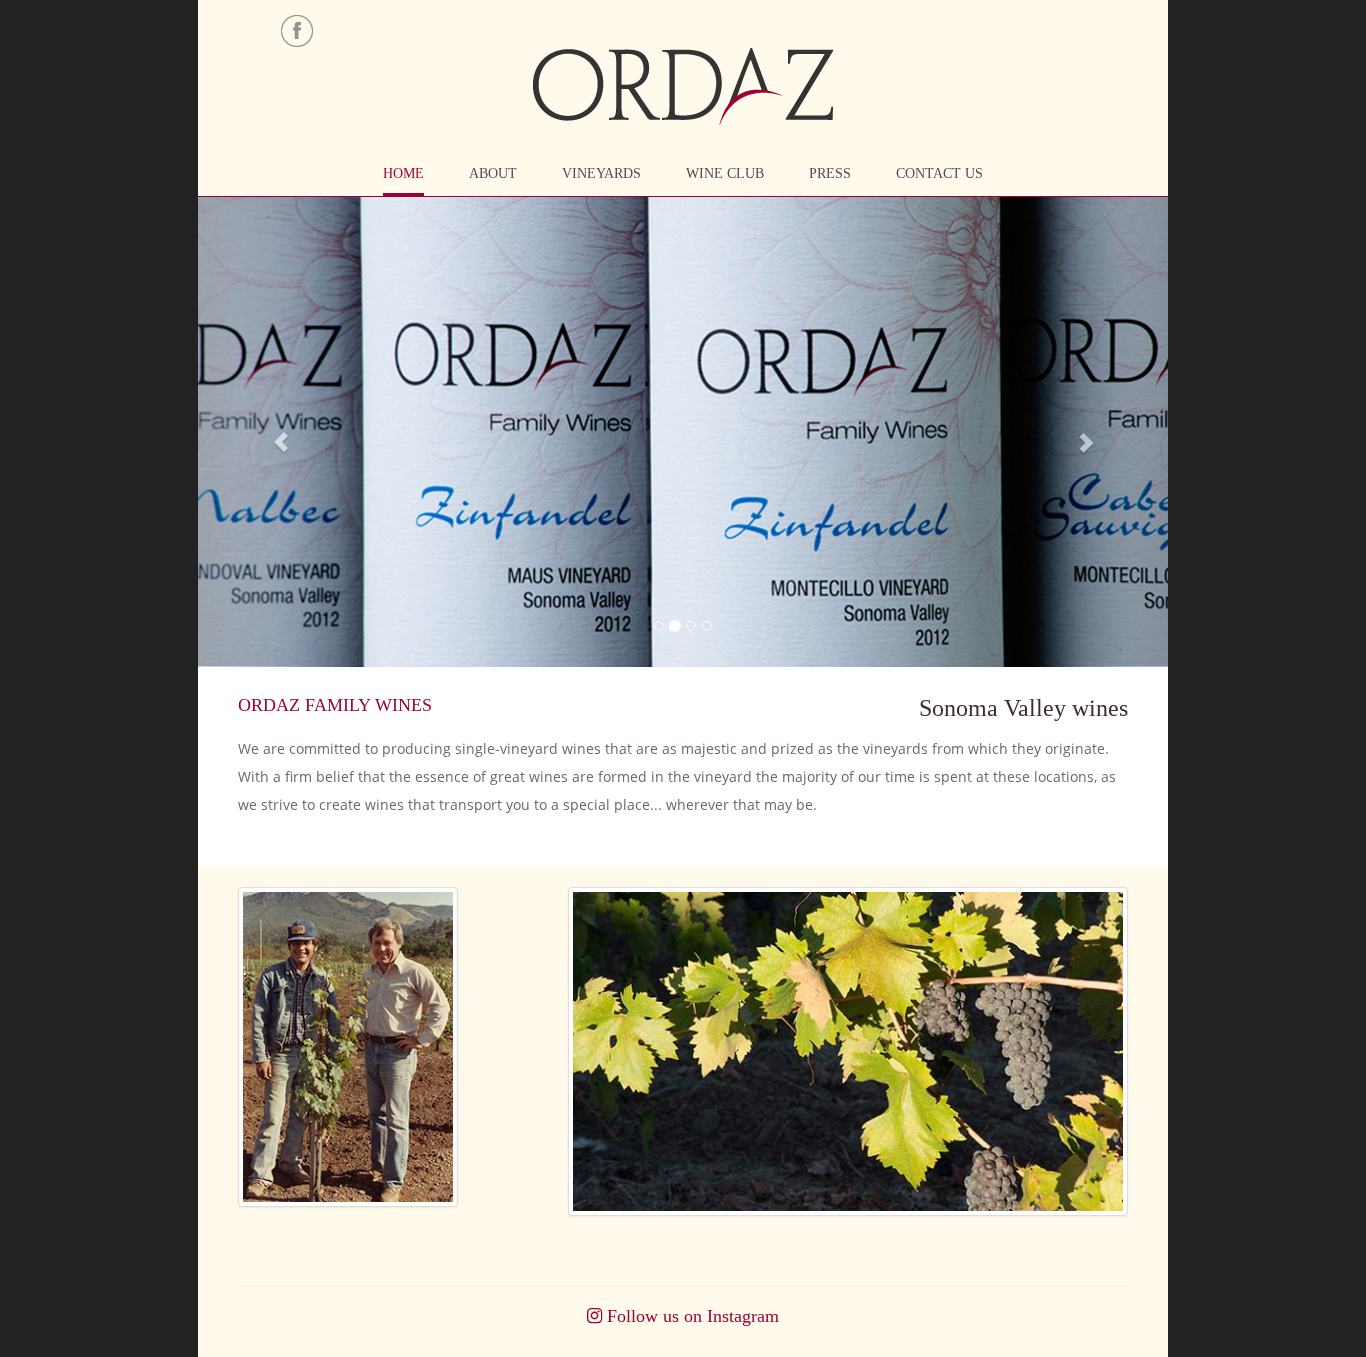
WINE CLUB (725, 173)
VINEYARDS (601, 173)
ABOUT (493, 173)
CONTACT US (939, 173)
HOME (403, 173)
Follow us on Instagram (690, 1316)
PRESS (830, 173)
